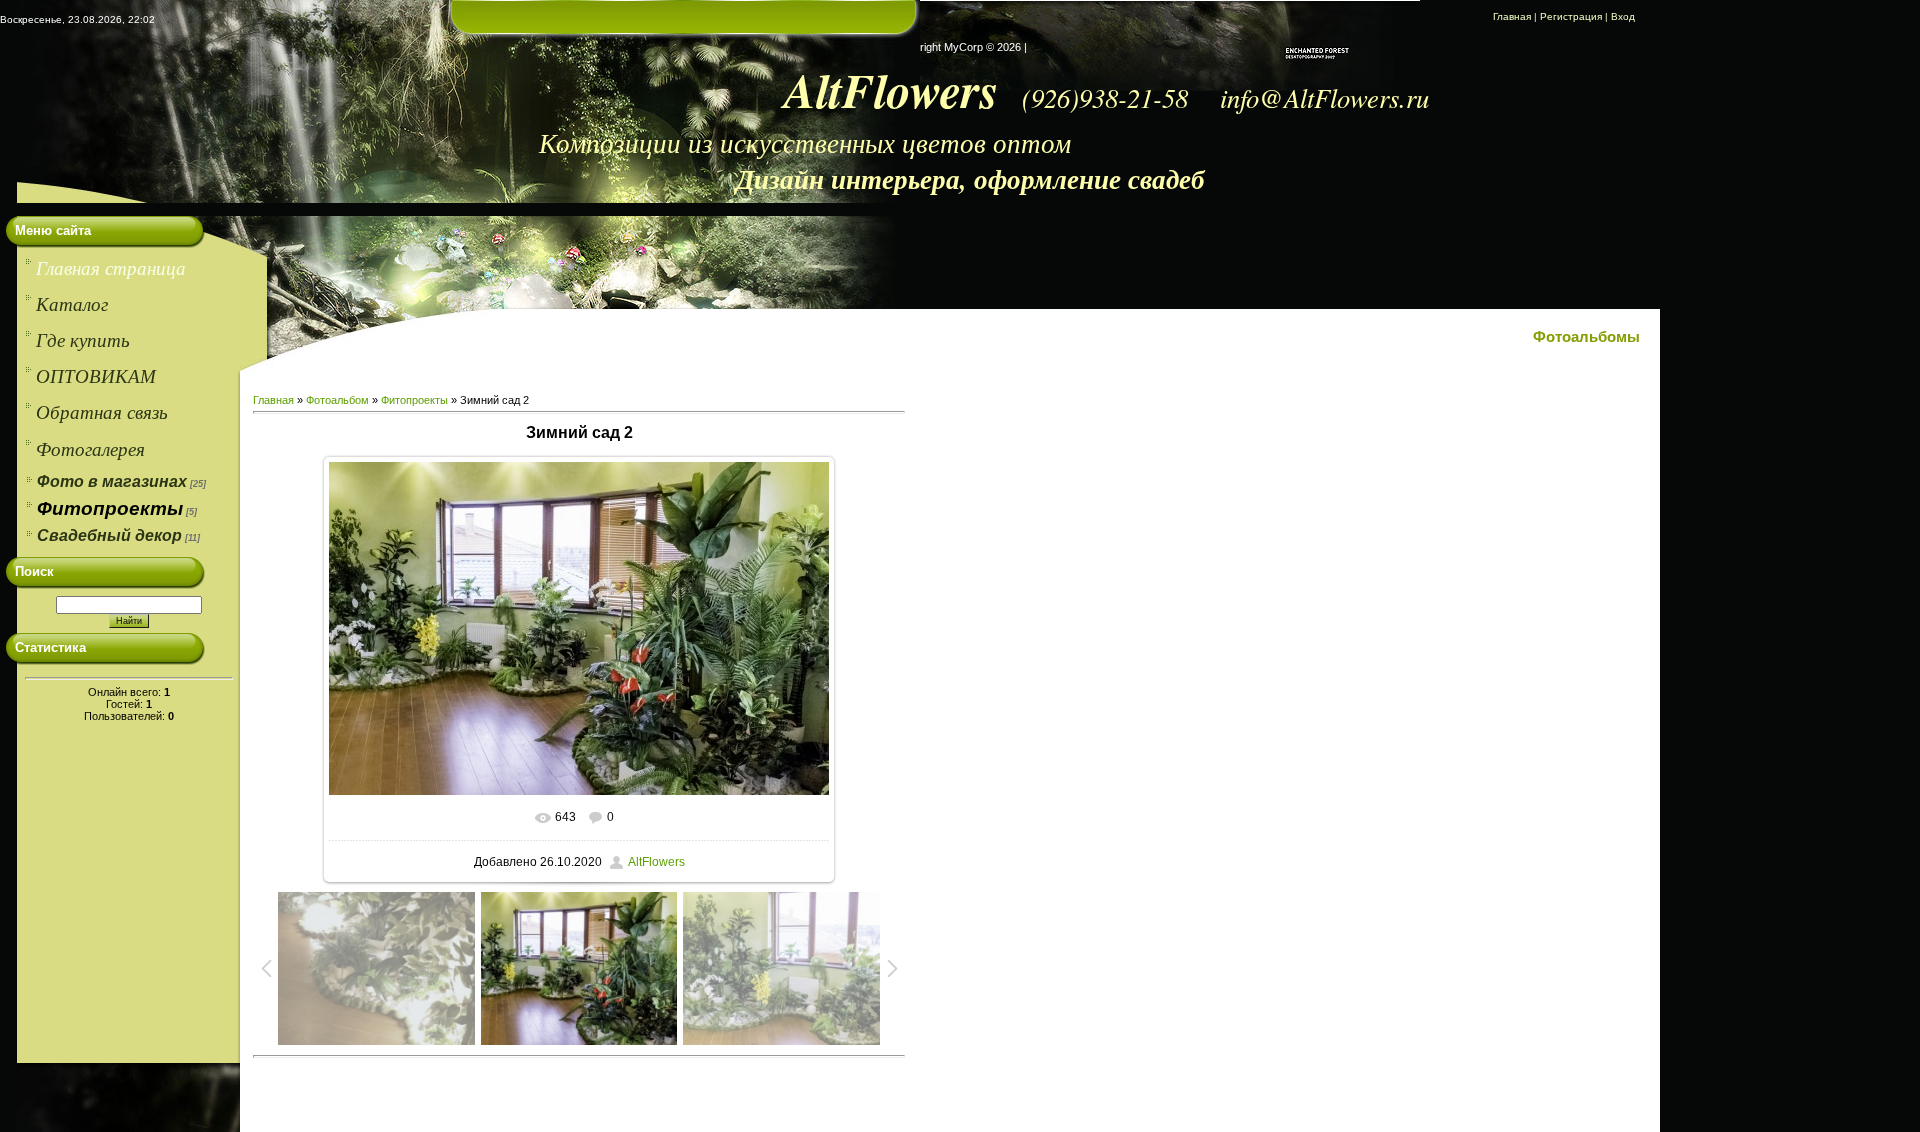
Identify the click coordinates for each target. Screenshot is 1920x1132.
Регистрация (1571, 16)
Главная (1512, 16)
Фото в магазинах (112, 481)
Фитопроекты (110, 508)
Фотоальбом (337, 400)
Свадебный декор (109, 535)
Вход (1623, 16)
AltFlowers (656, 862)
